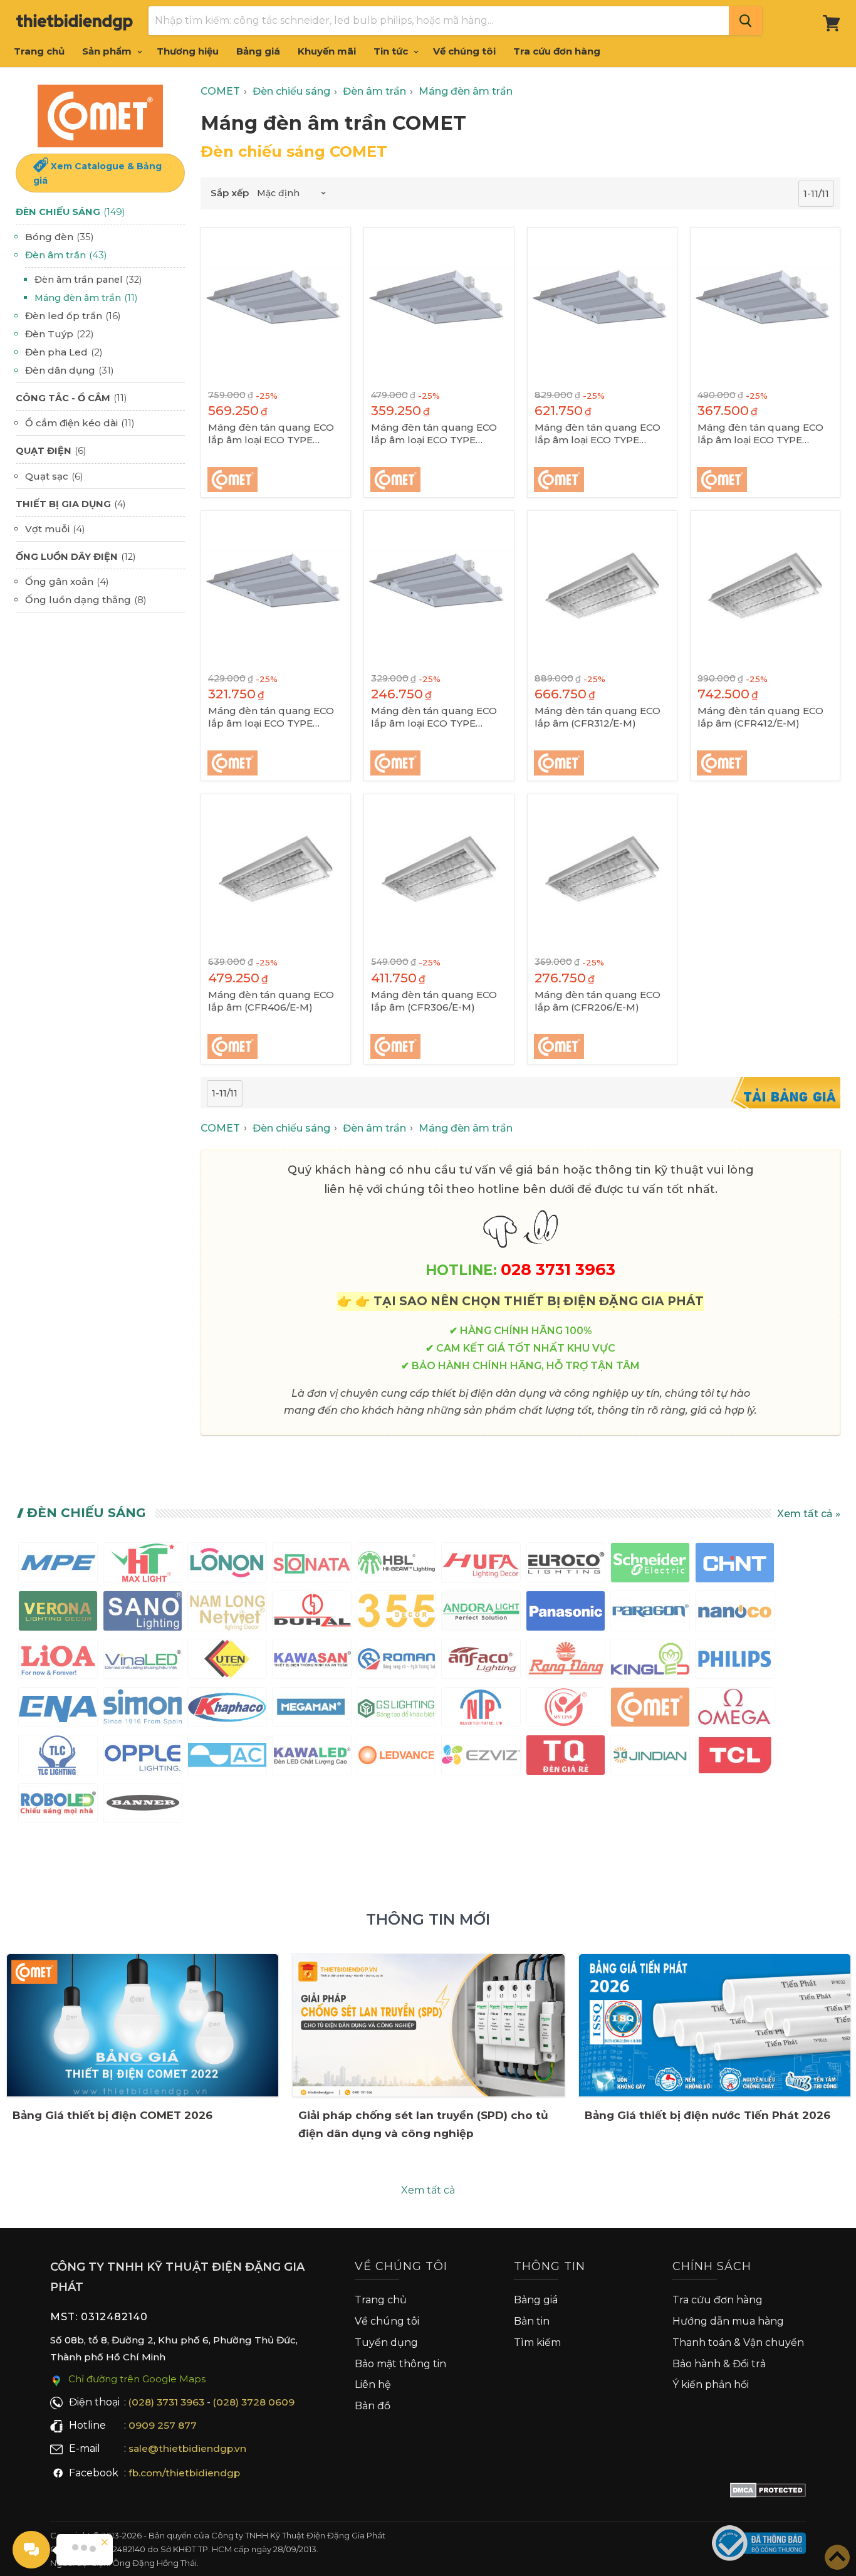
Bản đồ (373, 2406)
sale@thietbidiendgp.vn (187, 2448)
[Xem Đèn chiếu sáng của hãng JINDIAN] (650, 1758)
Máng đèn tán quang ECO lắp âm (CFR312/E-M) (598, 717)
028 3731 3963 (558, 1269)
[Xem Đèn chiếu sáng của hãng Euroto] (566, 1565)
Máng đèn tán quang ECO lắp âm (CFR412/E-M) (760, 717)
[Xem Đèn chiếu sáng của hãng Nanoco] (735, 1613)
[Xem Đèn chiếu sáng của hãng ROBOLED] (58, 1806)
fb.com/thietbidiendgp (184, 2473)
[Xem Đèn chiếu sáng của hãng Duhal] (312, 1613)
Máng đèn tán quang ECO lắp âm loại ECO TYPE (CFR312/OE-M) (271, 434)
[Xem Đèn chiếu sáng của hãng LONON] (227, 1565)
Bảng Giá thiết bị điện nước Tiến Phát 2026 (707, 2115)
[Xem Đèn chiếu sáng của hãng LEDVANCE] (396, 1758)
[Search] (745, 21)
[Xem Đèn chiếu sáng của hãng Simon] (143, 1710)
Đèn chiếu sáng (86, 1513)
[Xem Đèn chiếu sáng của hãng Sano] (143, 1613)
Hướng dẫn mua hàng (728, 2321)
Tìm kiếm (537, 2342)
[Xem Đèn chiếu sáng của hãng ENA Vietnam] (58, 1710)
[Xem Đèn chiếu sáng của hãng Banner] (143, 1806)
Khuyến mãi (327, 51)
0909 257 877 (163, 2425)
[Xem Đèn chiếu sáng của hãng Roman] (396, 1662)
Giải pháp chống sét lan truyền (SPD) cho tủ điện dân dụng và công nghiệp (423, 2124)
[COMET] (100, 116)
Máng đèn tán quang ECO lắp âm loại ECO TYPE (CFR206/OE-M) (434, 717)
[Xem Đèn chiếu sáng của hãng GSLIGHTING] (396, 1710)
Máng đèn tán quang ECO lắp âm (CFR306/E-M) (434, 1001)
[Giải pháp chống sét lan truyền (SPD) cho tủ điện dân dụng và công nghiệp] (428, 2025)
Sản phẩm (108, 51)
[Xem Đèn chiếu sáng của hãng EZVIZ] (481, 1758)
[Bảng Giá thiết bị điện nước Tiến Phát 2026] (715, 2025)
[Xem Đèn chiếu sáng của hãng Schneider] (650, 1565)
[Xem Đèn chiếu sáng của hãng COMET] (650, 1710)
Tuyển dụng (386, 2342)
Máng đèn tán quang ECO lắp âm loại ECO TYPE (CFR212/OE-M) (434, 434)
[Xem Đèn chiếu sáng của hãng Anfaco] (481, 1662)
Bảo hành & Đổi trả (719, 2364)
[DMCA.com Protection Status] (768, 2493)
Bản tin (532, 2321)
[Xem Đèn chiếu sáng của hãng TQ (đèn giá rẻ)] (566, 1758)
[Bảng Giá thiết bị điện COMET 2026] (143, 2025)
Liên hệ (373, 2384)
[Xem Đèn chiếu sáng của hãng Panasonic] (566, 1613)
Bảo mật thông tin (400, 2364)
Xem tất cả (428, 2190)
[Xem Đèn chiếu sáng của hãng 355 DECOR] (396, 1613)
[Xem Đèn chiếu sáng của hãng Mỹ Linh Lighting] (566, 1710)
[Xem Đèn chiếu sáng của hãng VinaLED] (143, 1662)
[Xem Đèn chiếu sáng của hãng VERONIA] (58, 1613)
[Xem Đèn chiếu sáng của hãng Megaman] (312, 1710)
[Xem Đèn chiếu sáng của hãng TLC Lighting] (58, 1758)
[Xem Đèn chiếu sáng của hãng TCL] (735, 1758)
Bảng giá (258, 51)
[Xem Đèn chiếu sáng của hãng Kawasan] (312, 1662)
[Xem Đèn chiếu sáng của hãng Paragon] (650, 1613)
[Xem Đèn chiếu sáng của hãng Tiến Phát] (481, 1710)
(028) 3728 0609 (254, 2402)
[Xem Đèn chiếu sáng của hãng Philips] (735, 1662)
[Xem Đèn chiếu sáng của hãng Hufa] (481, 1565)
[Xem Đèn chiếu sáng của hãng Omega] (735, 1710)
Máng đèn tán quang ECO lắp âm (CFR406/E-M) (271, 1001)
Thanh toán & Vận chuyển (738, 2342)
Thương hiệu (188, 51)
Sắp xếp (230, 193)
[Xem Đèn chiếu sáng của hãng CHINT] (735, 1565)
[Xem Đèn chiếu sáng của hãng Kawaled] (312, 1758)
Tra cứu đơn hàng (557, 51)
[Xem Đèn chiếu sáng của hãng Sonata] (312, 1565)
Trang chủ (39, 51)
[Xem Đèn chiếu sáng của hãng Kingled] (650, 1662)
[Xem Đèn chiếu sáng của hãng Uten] (227, 1662)
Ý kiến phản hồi (711, 2384)
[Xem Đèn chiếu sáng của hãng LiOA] (58, 1662)
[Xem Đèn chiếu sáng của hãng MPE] (58, 1565)
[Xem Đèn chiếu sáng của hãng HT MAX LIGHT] (143, 1565)
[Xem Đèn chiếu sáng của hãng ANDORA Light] (481, 1613)
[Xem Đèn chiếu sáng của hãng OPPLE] (143, 1758)
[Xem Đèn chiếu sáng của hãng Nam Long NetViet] (227, 1613)
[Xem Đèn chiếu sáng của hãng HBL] (396, 1565)
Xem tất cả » (809, 1514)
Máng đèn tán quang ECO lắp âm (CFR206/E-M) (598, 1001)
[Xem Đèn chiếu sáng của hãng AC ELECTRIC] (227, 1758)
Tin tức (392, 51)
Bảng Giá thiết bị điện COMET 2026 (112, 2115)
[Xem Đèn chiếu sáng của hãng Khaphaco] (227, 1710)
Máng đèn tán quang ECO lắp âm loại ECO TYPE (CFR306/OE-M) (271, 717)
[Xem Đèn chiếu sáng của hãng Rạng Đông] (566, 1662)
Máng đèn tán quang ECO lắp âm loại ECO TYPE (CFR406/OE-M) (760, 434)
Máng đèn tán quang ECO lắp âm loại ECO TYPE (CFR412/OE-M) (598, 434)
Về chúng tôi (464, 51)
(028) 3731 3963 (166, 2402)
